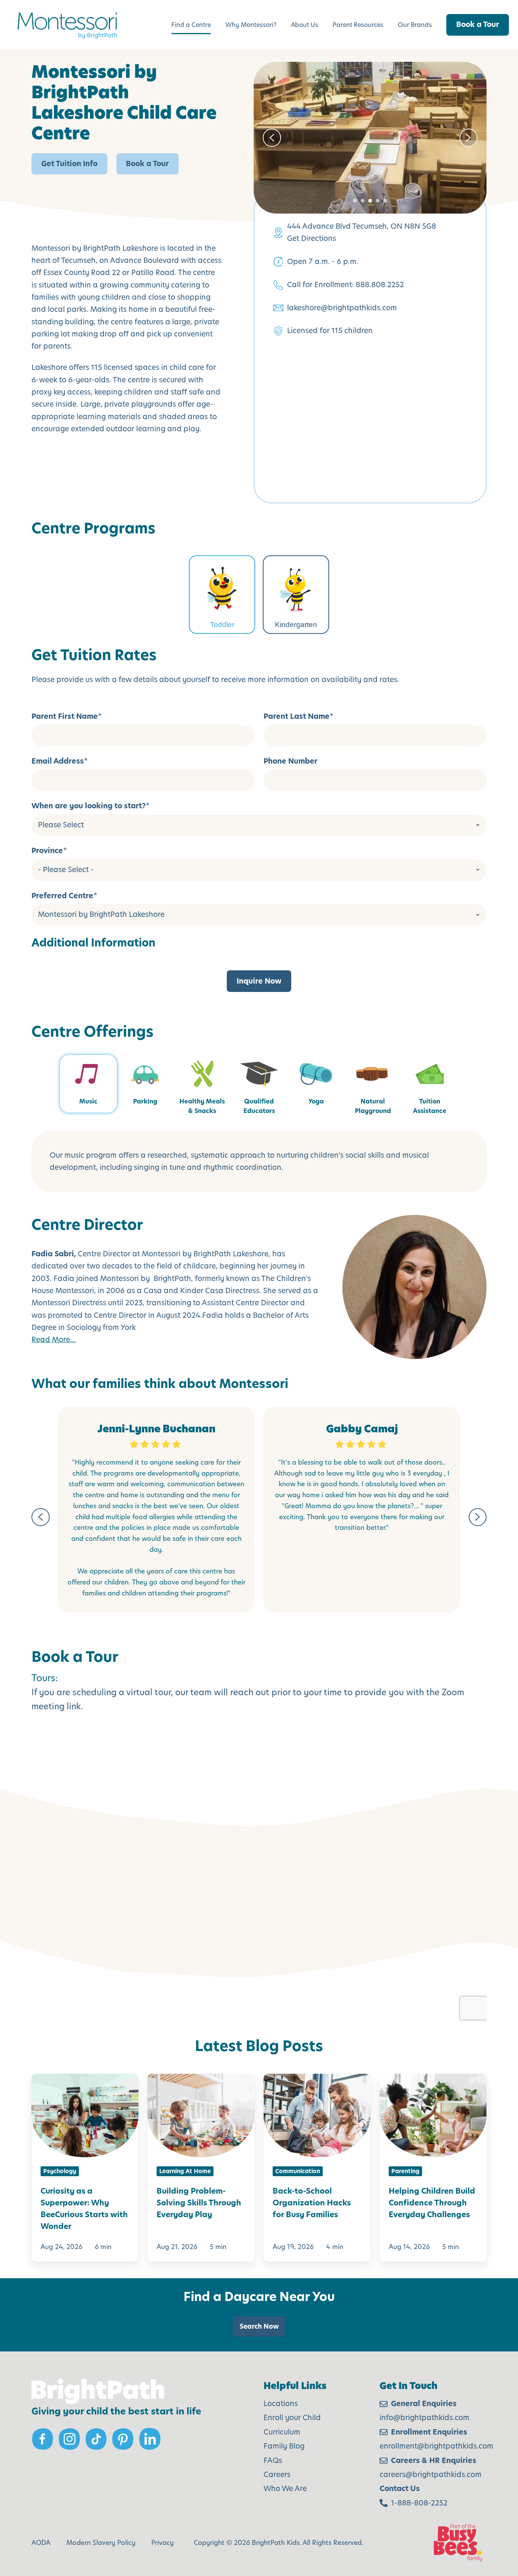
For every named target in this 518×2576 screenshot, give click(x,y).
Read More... (54, 1340)
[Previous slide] (272, 138)
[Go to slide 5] (385, 201)
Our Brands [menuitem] (415, 25)
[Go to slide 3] (370, 201)
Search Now (259, 2326)
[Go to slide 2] (363, 201)
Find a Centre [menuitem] (191, 25)
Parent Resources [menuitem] (358, 25)
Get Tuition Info (69, 164)
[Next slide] (469, 138)
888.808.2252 (380, 285)
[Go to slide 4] (378, 201)
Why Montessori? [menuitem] (251, 25)
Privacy (162, 2543)
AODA (41, 2543)
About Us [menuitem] (305, 25)
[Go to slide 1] (355, 201)
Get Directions (312, 238)
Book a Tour (478, 24)
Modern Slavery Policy (101, 2543)
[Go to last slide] (41, 1517)
